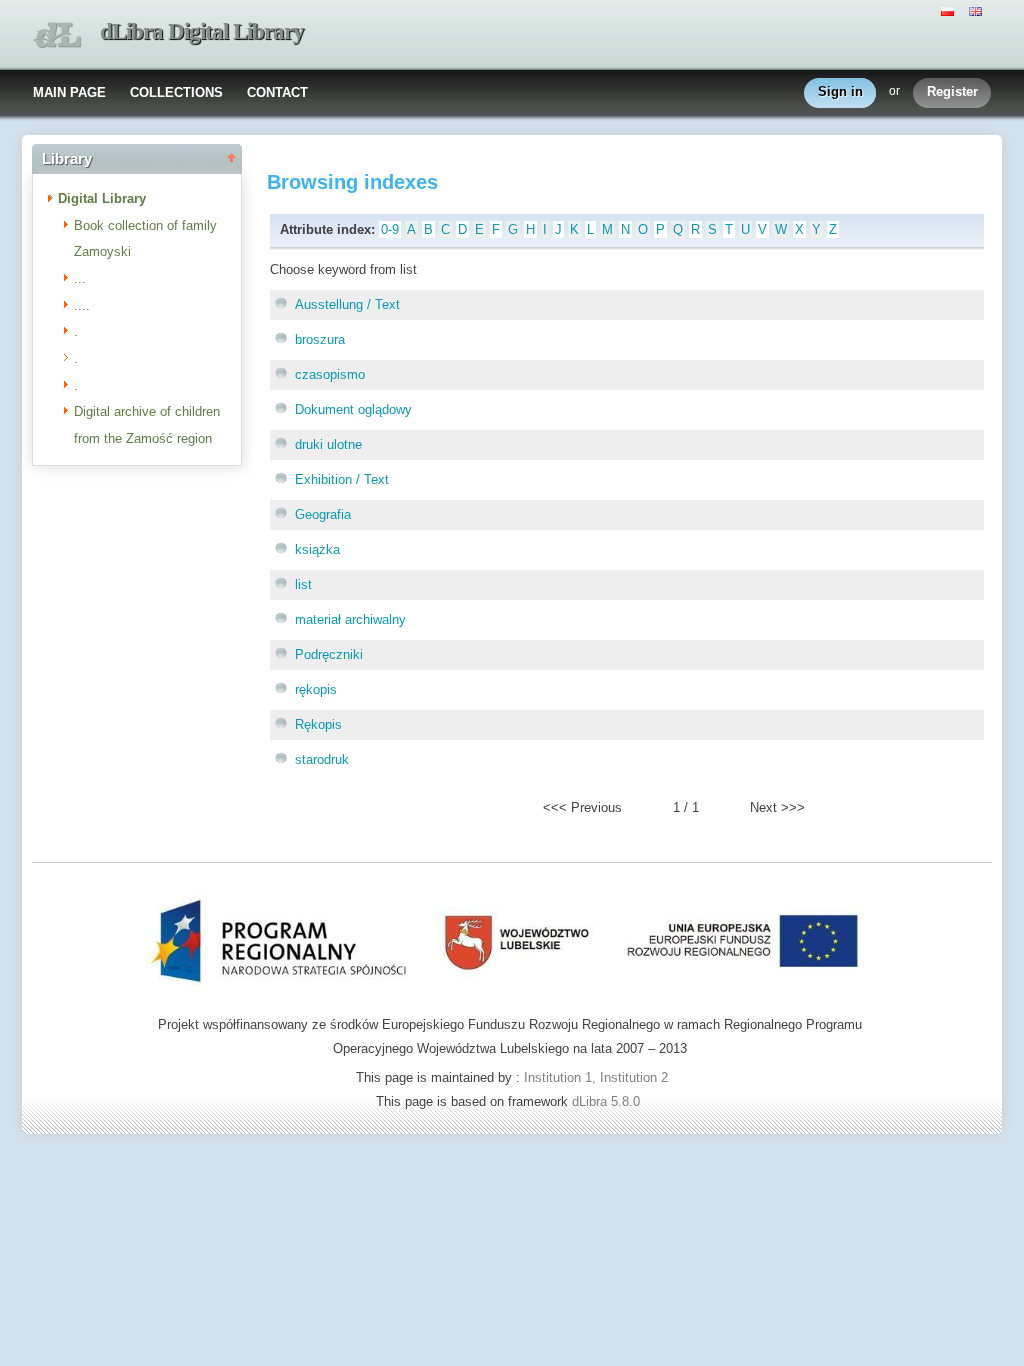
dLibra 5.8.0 (608, 1101)
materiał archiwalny (350, 619)
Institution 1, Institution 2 (596, 1077)
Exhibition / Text (342, 479)
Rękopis (318, 724)
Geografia (323, 514)
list (303, 584)
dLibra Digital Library (202, 31)
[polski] (950, 10)
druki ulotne (328, 444)
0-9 (390, 229)
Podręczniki (329, 654)
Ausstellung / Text (347, 304)
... (80, 278)
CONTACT (277, 92)
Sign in (840, 91)
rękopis (316, 689)
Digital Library (102, 198)
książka (317, 549)
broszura (320, 339)
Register (952, 91)
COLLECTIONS (176, 92)
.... (82, 305)
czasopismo (330, 374)
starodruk (322, 759)
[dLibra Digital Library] (57, 35)
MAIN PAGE (69, 92)
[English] (978, 10)
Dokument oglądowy (353, 409)
